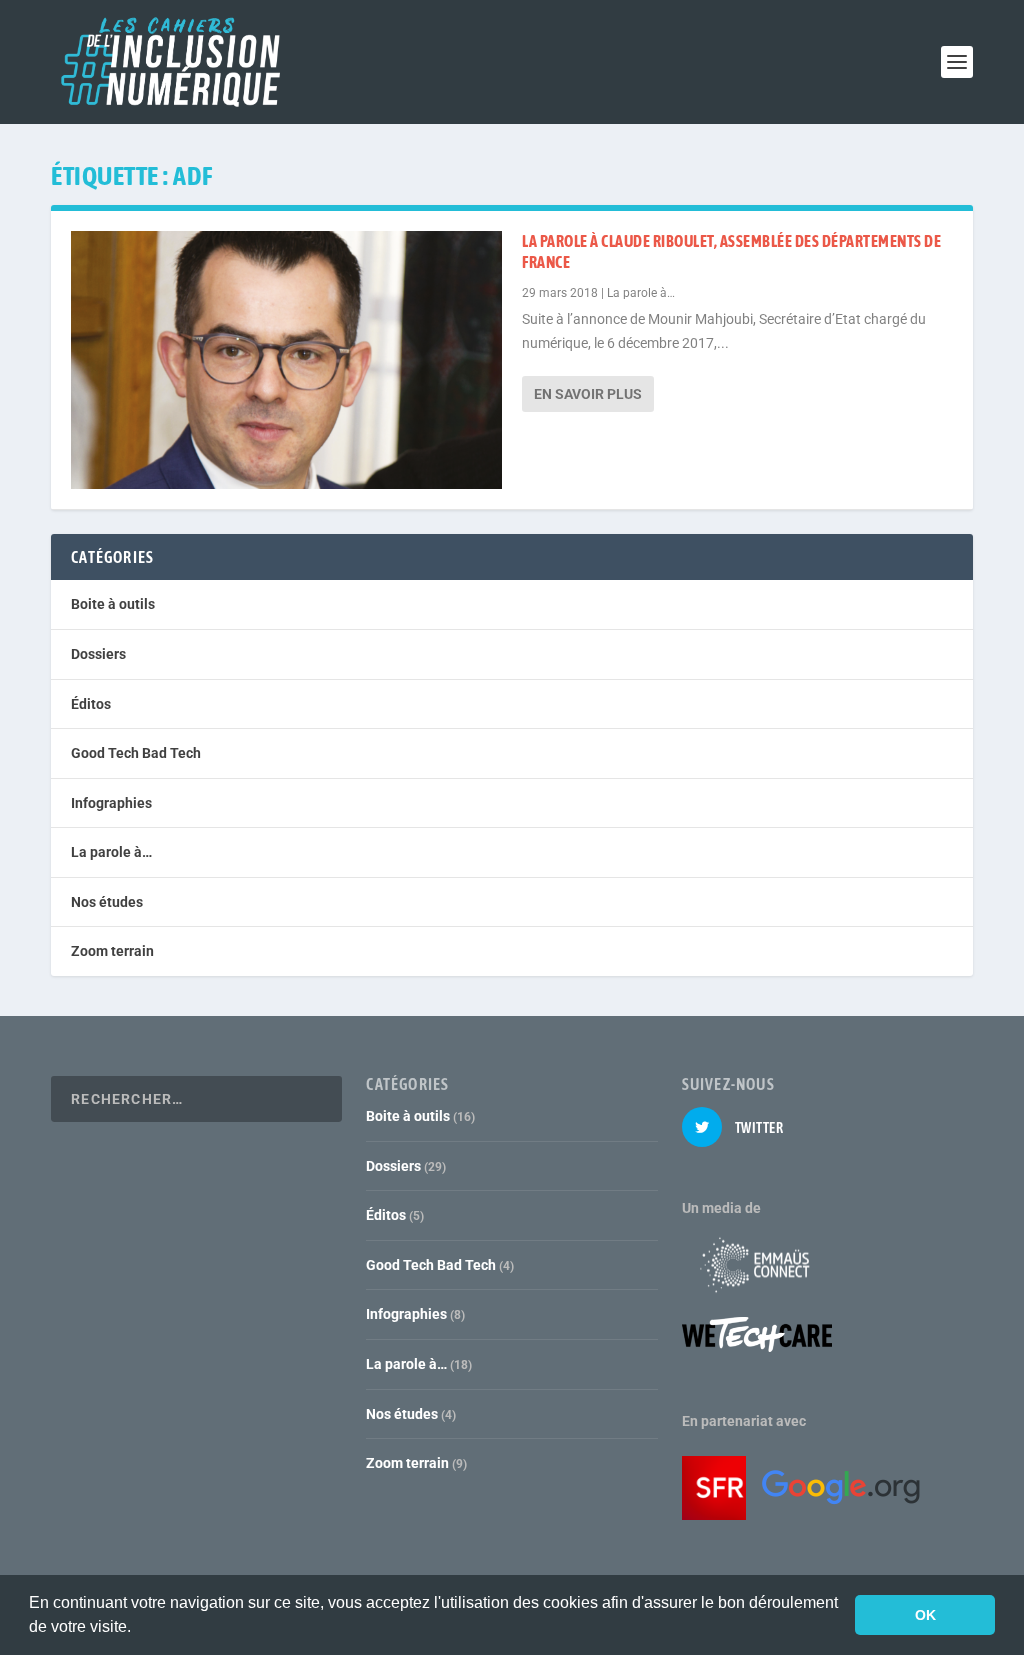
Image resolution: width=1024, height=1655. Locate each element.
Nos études (107, 902)
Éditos (91, 704)
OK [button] (925, 1615)
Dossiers (98, 654)
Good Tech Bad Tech (136, 753)
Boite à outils (113, 604)
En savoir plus (588, 394)
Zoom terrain (112, 951)
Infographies (111, 803)
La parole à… (641, 293)
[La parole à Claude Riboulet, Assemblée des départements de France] (286, 360)
